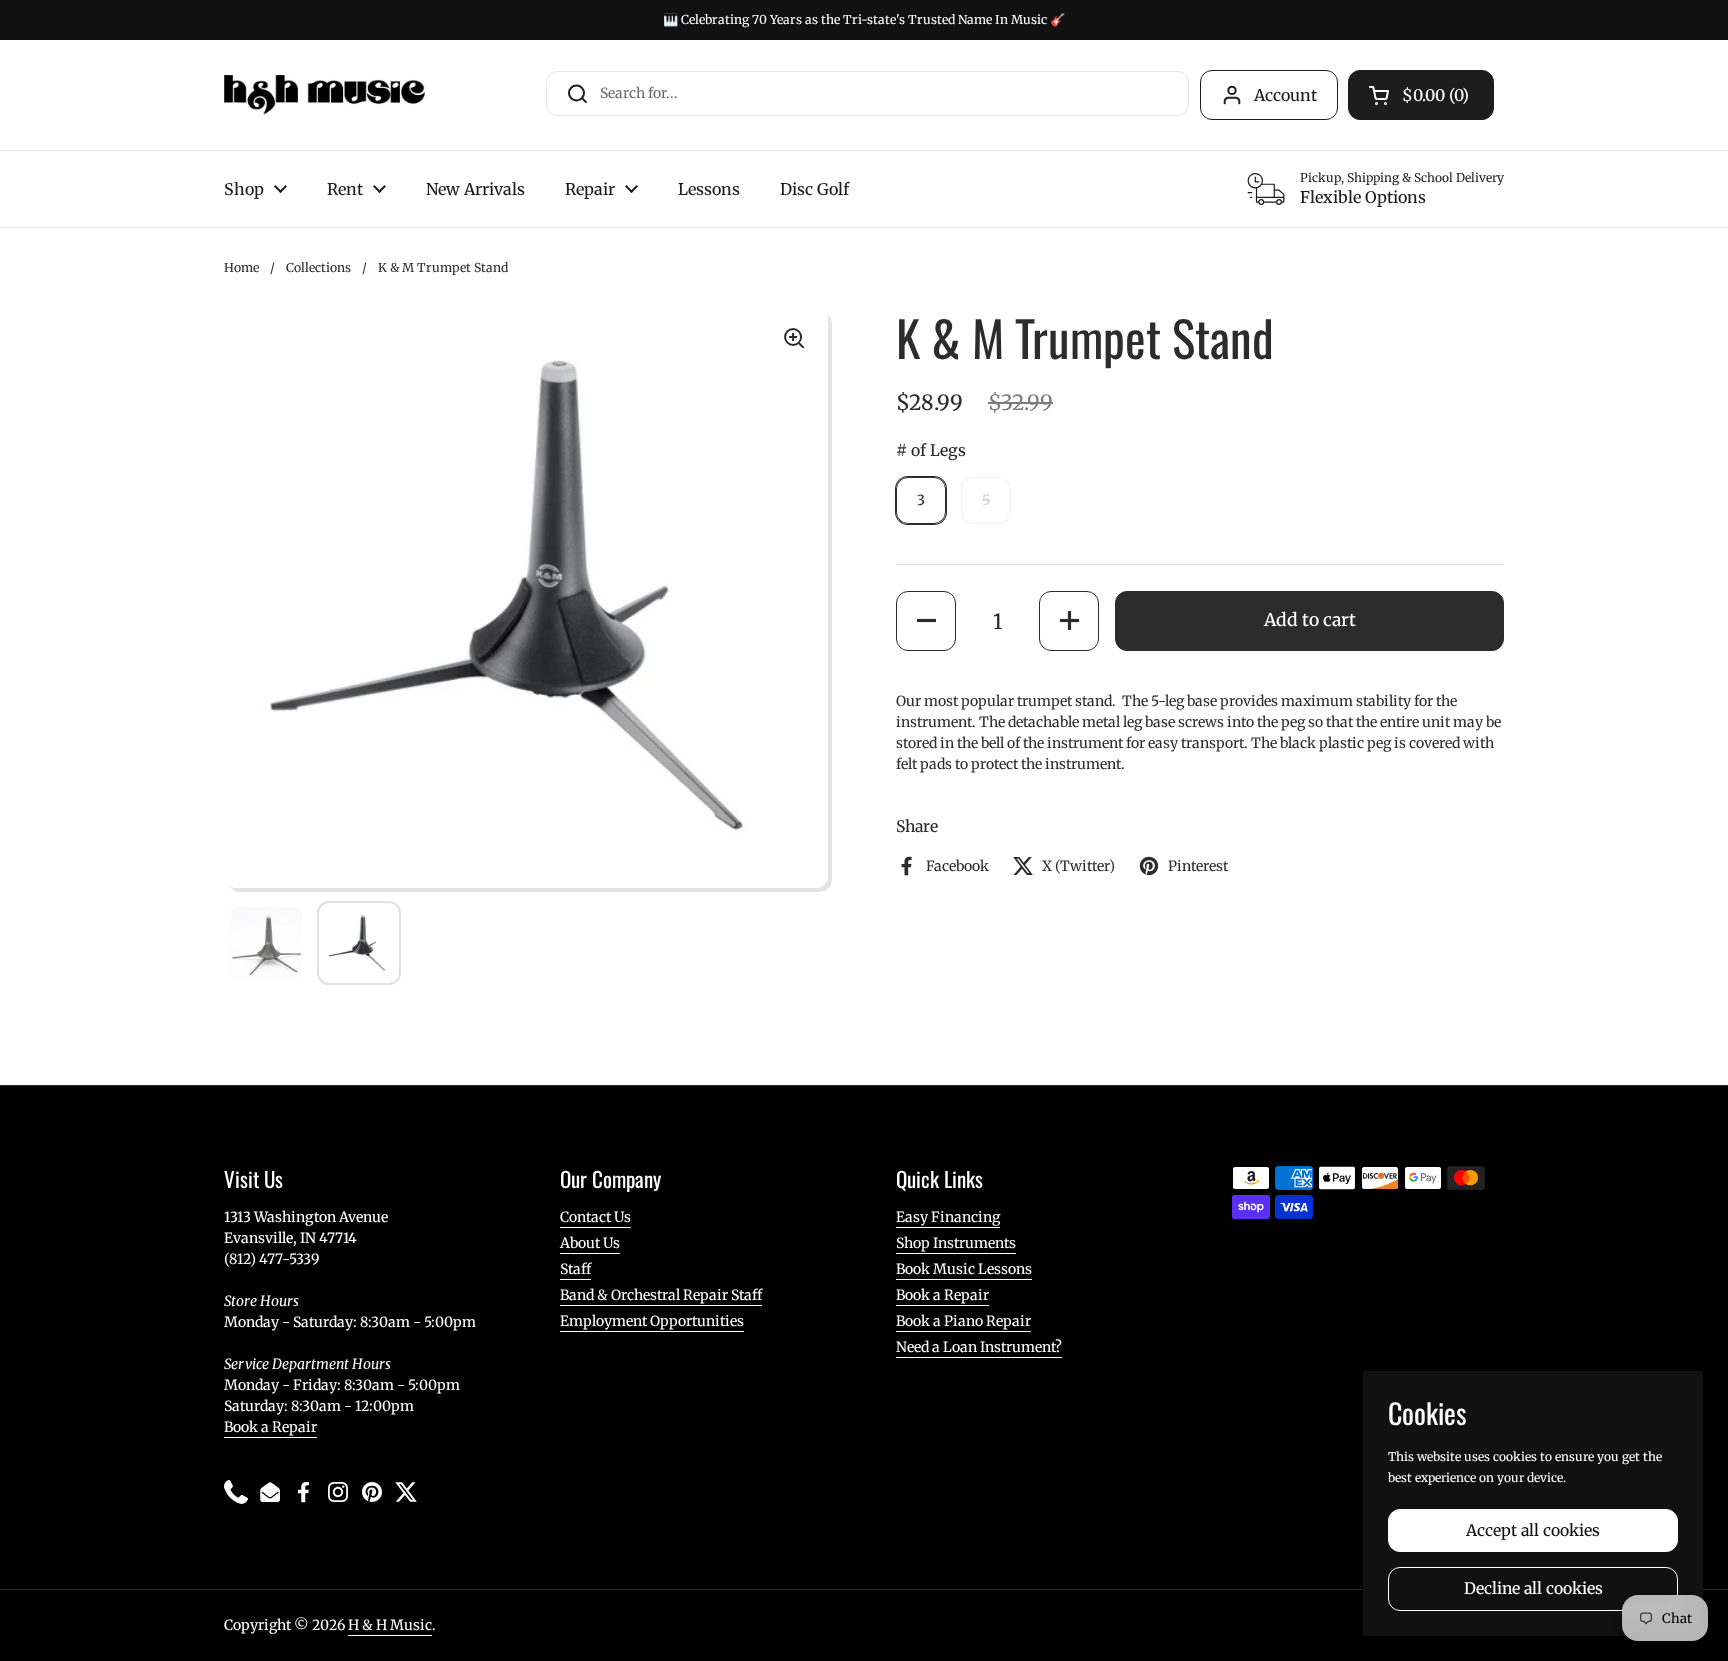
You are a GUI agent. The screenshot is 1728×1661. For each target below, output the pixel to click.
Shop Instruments (956, 1243)
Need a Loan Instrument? (979, 1347)
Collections (318, 267)
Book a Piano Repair (963, 1321)
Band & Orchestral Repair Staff (661, 1295)
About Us (590, 1243)
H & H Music (390, 1625)
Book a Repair (270, 1427)
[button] (926, 621)
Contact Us (595, 1217)
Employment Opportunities (652, 1321)
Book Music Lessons (964, 1269)
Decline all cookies (1533, 1588)
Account (1285, 95)
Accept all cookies (1533, 1530)
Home (241, 267)
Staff (575, 1269)
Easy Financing (948, 1217)
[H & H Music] (324, 95)
